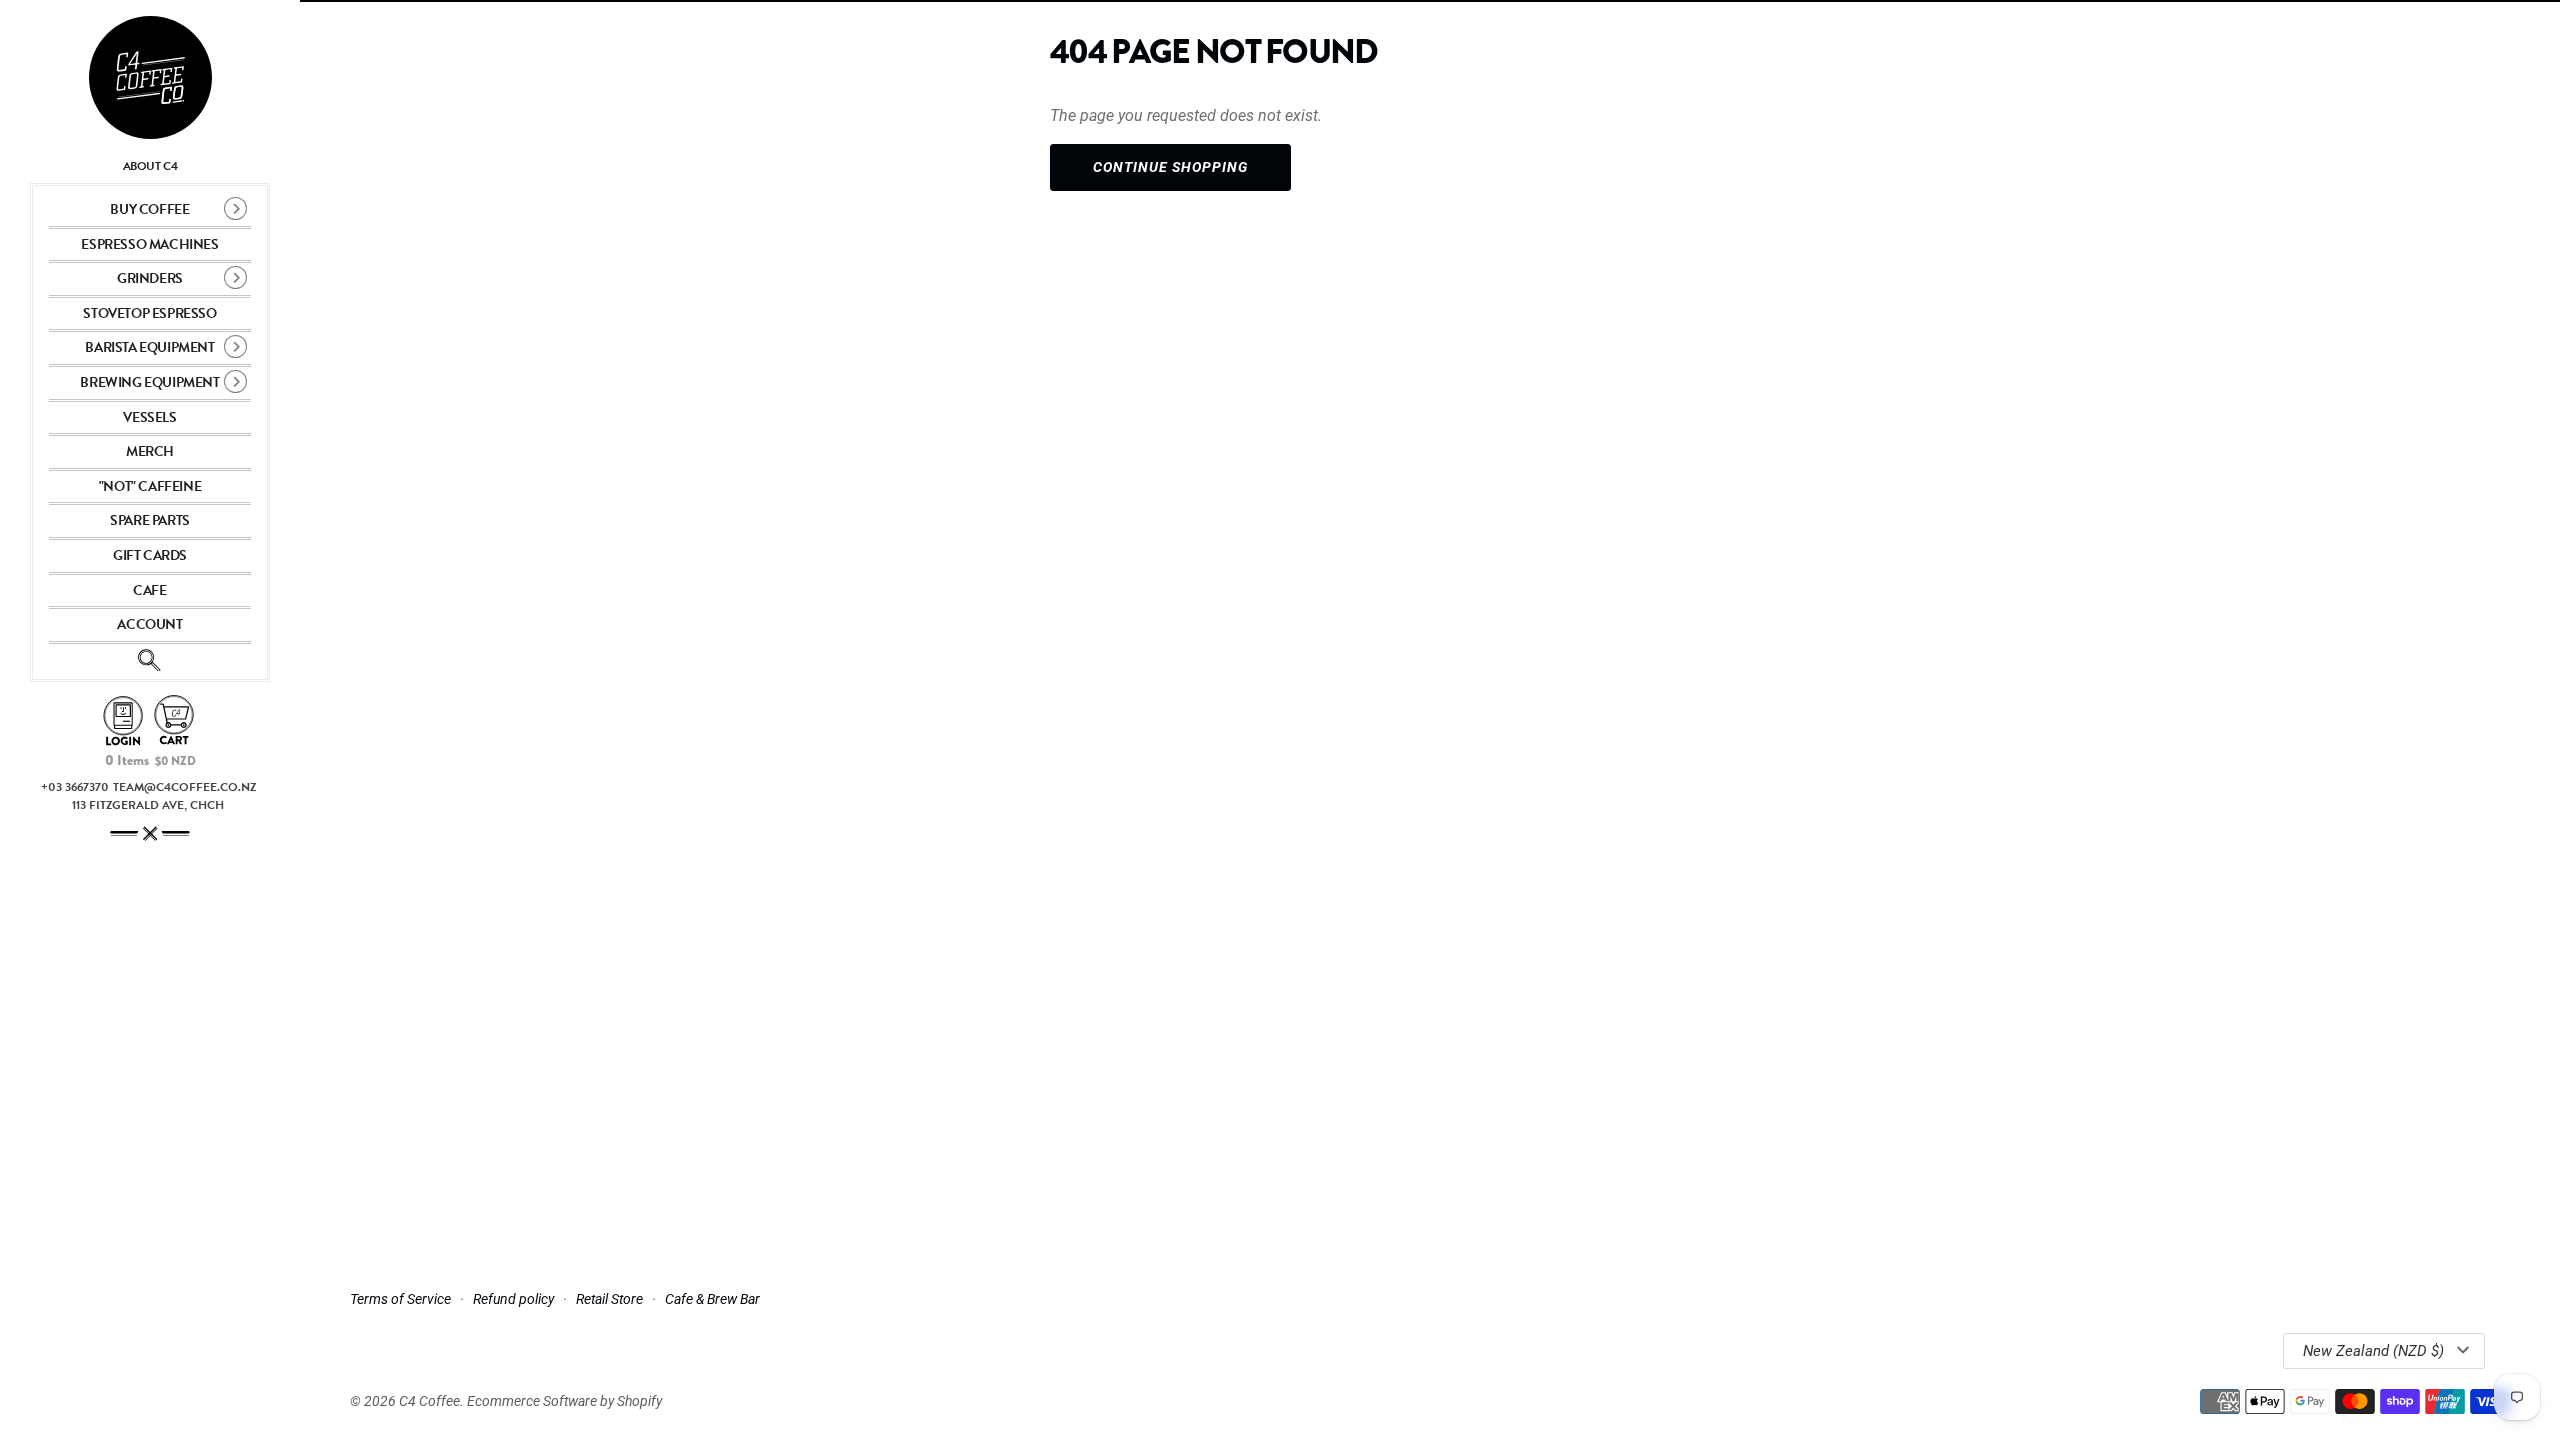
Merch (150, 451)
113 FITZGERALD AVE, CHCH (148, 805)
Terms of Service (400, 1299)
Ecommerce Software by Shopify (564, 1401)
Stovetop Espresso (149, 313)
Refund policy (513, 1299)
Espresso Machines (149, 244)
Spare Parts (150, 520)
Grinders (150, 278)
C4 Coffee (429, 1401)
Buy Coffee (149, 209)
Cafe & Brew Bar (712, 1299)
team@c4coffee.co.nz (184, 787)
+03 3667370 (75, 787)
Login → (123, 721)
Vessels (149, 417)
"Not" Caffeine (150, 486)
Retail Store (609, 1299)
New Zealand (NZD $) (2373, 1351)
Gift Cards (150, 555)
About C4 (150, 166)
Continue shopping (1170, 167)
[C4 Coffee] (150, 77)
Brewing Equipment (149, 382)
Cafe (149, 590)
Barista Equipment (149, 347)
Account (149, 624)
